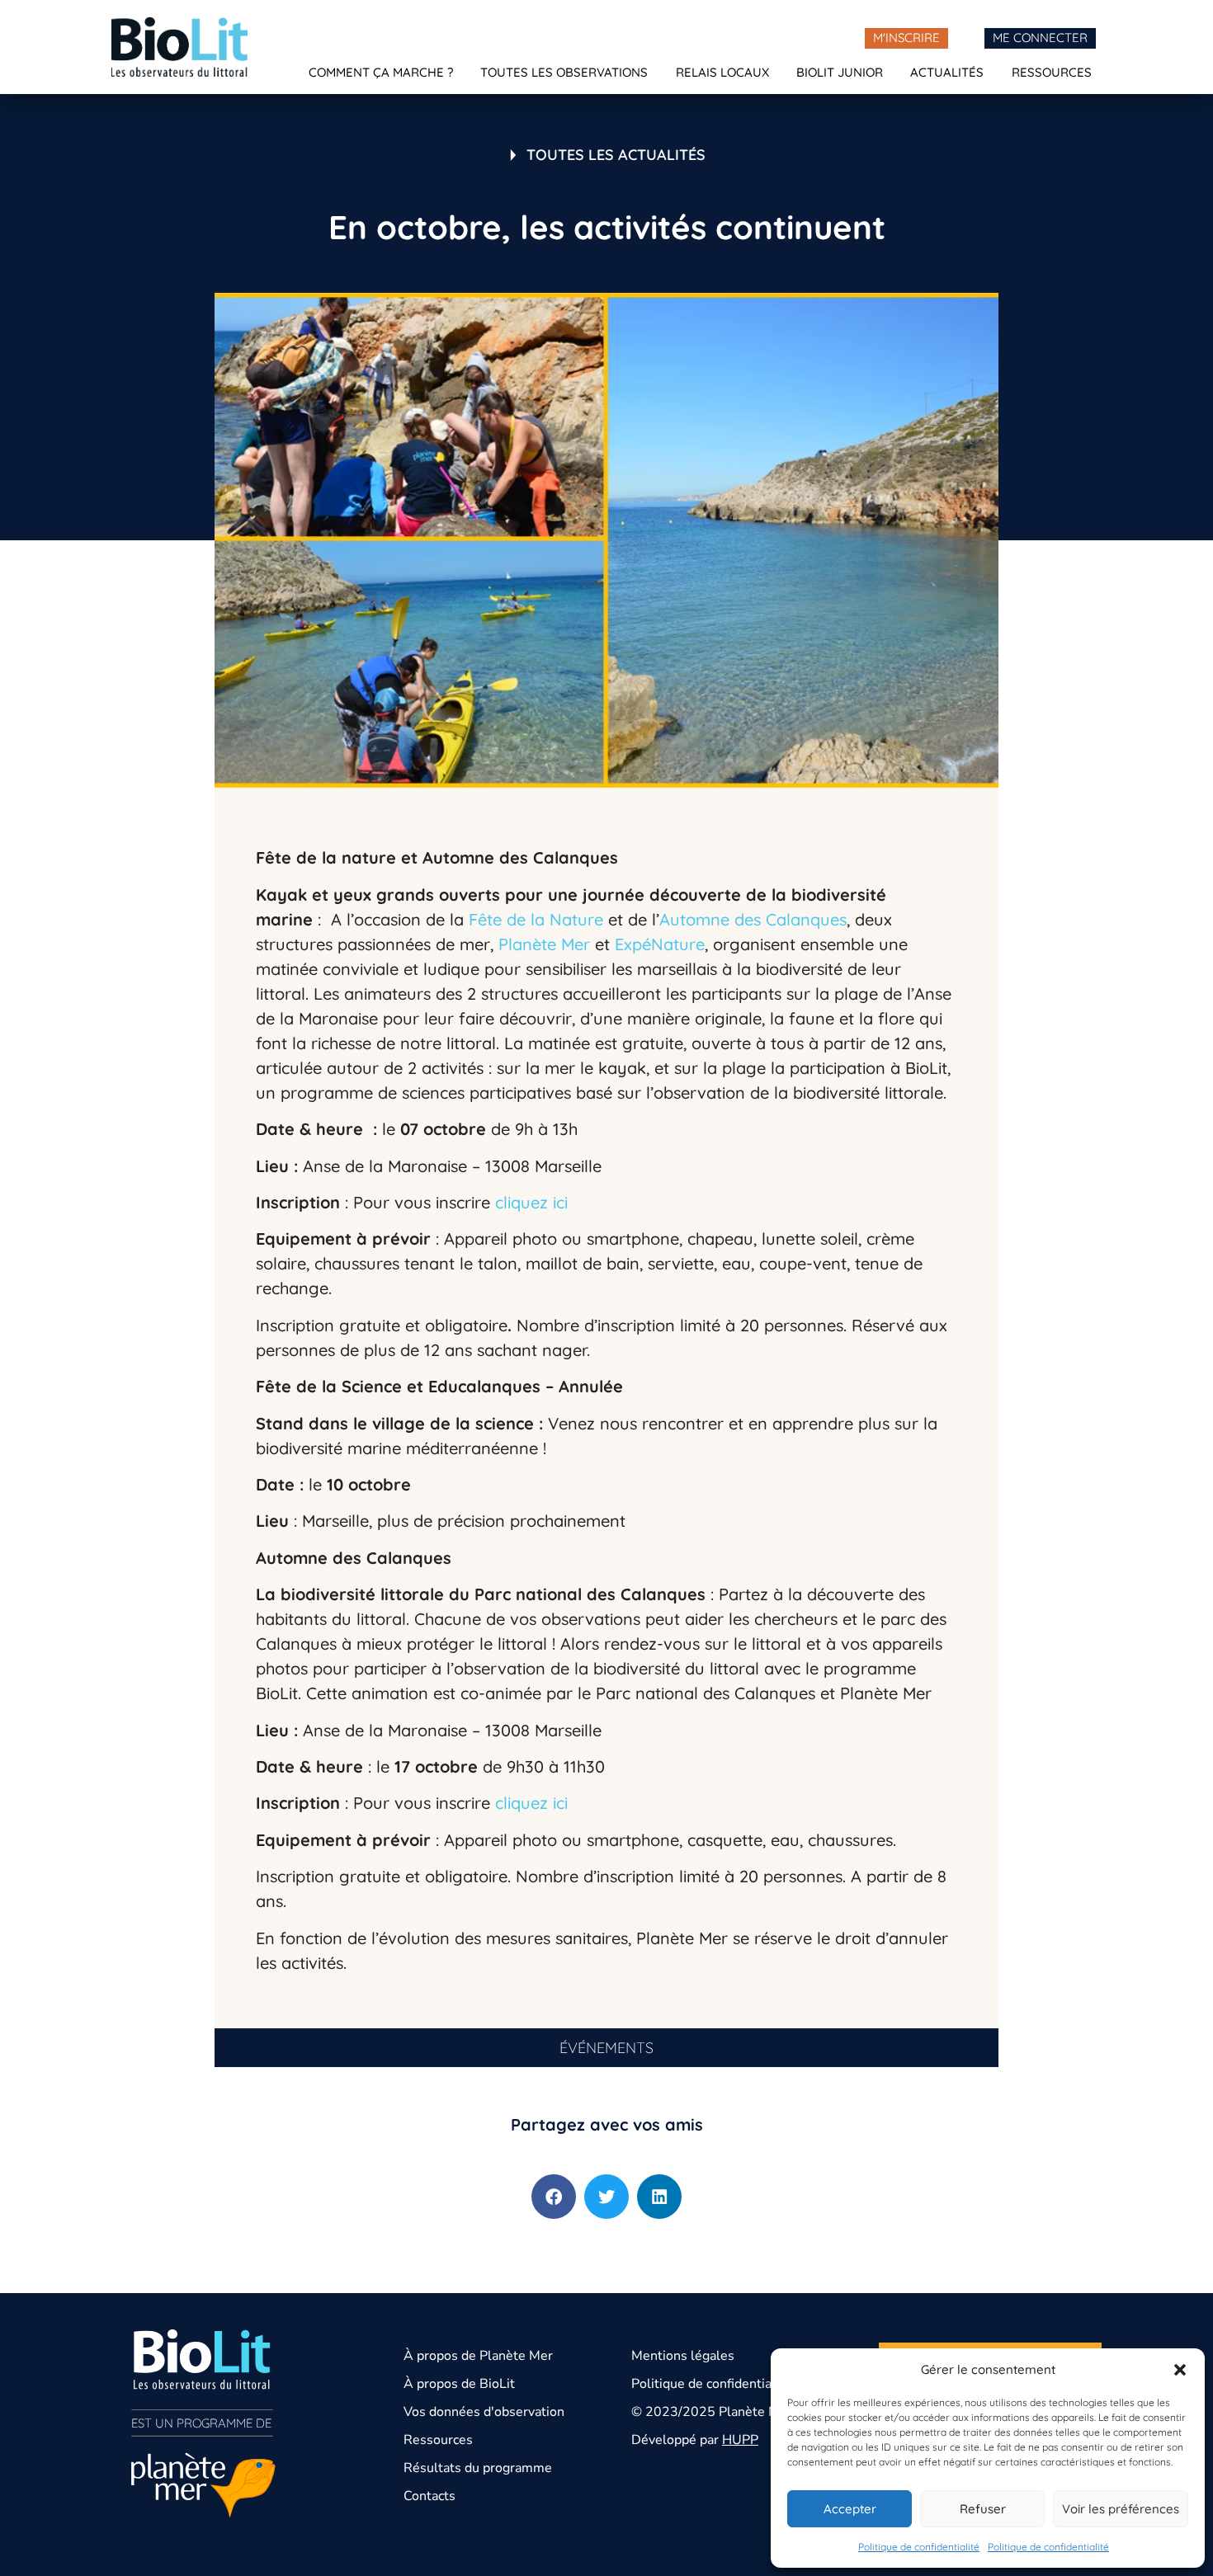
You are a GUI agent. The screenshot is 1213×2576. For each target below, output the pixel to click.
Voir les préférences (1121, 2509)
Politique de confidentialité (919, 2547)
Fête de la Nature (536, 919)
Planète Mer (544, 944)
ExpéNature (660, 944)
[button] (1180, 2370)
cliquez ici (531, 1202)
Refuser (983, 2509)
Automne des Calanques (753, 919)
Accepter (850, 2509)
